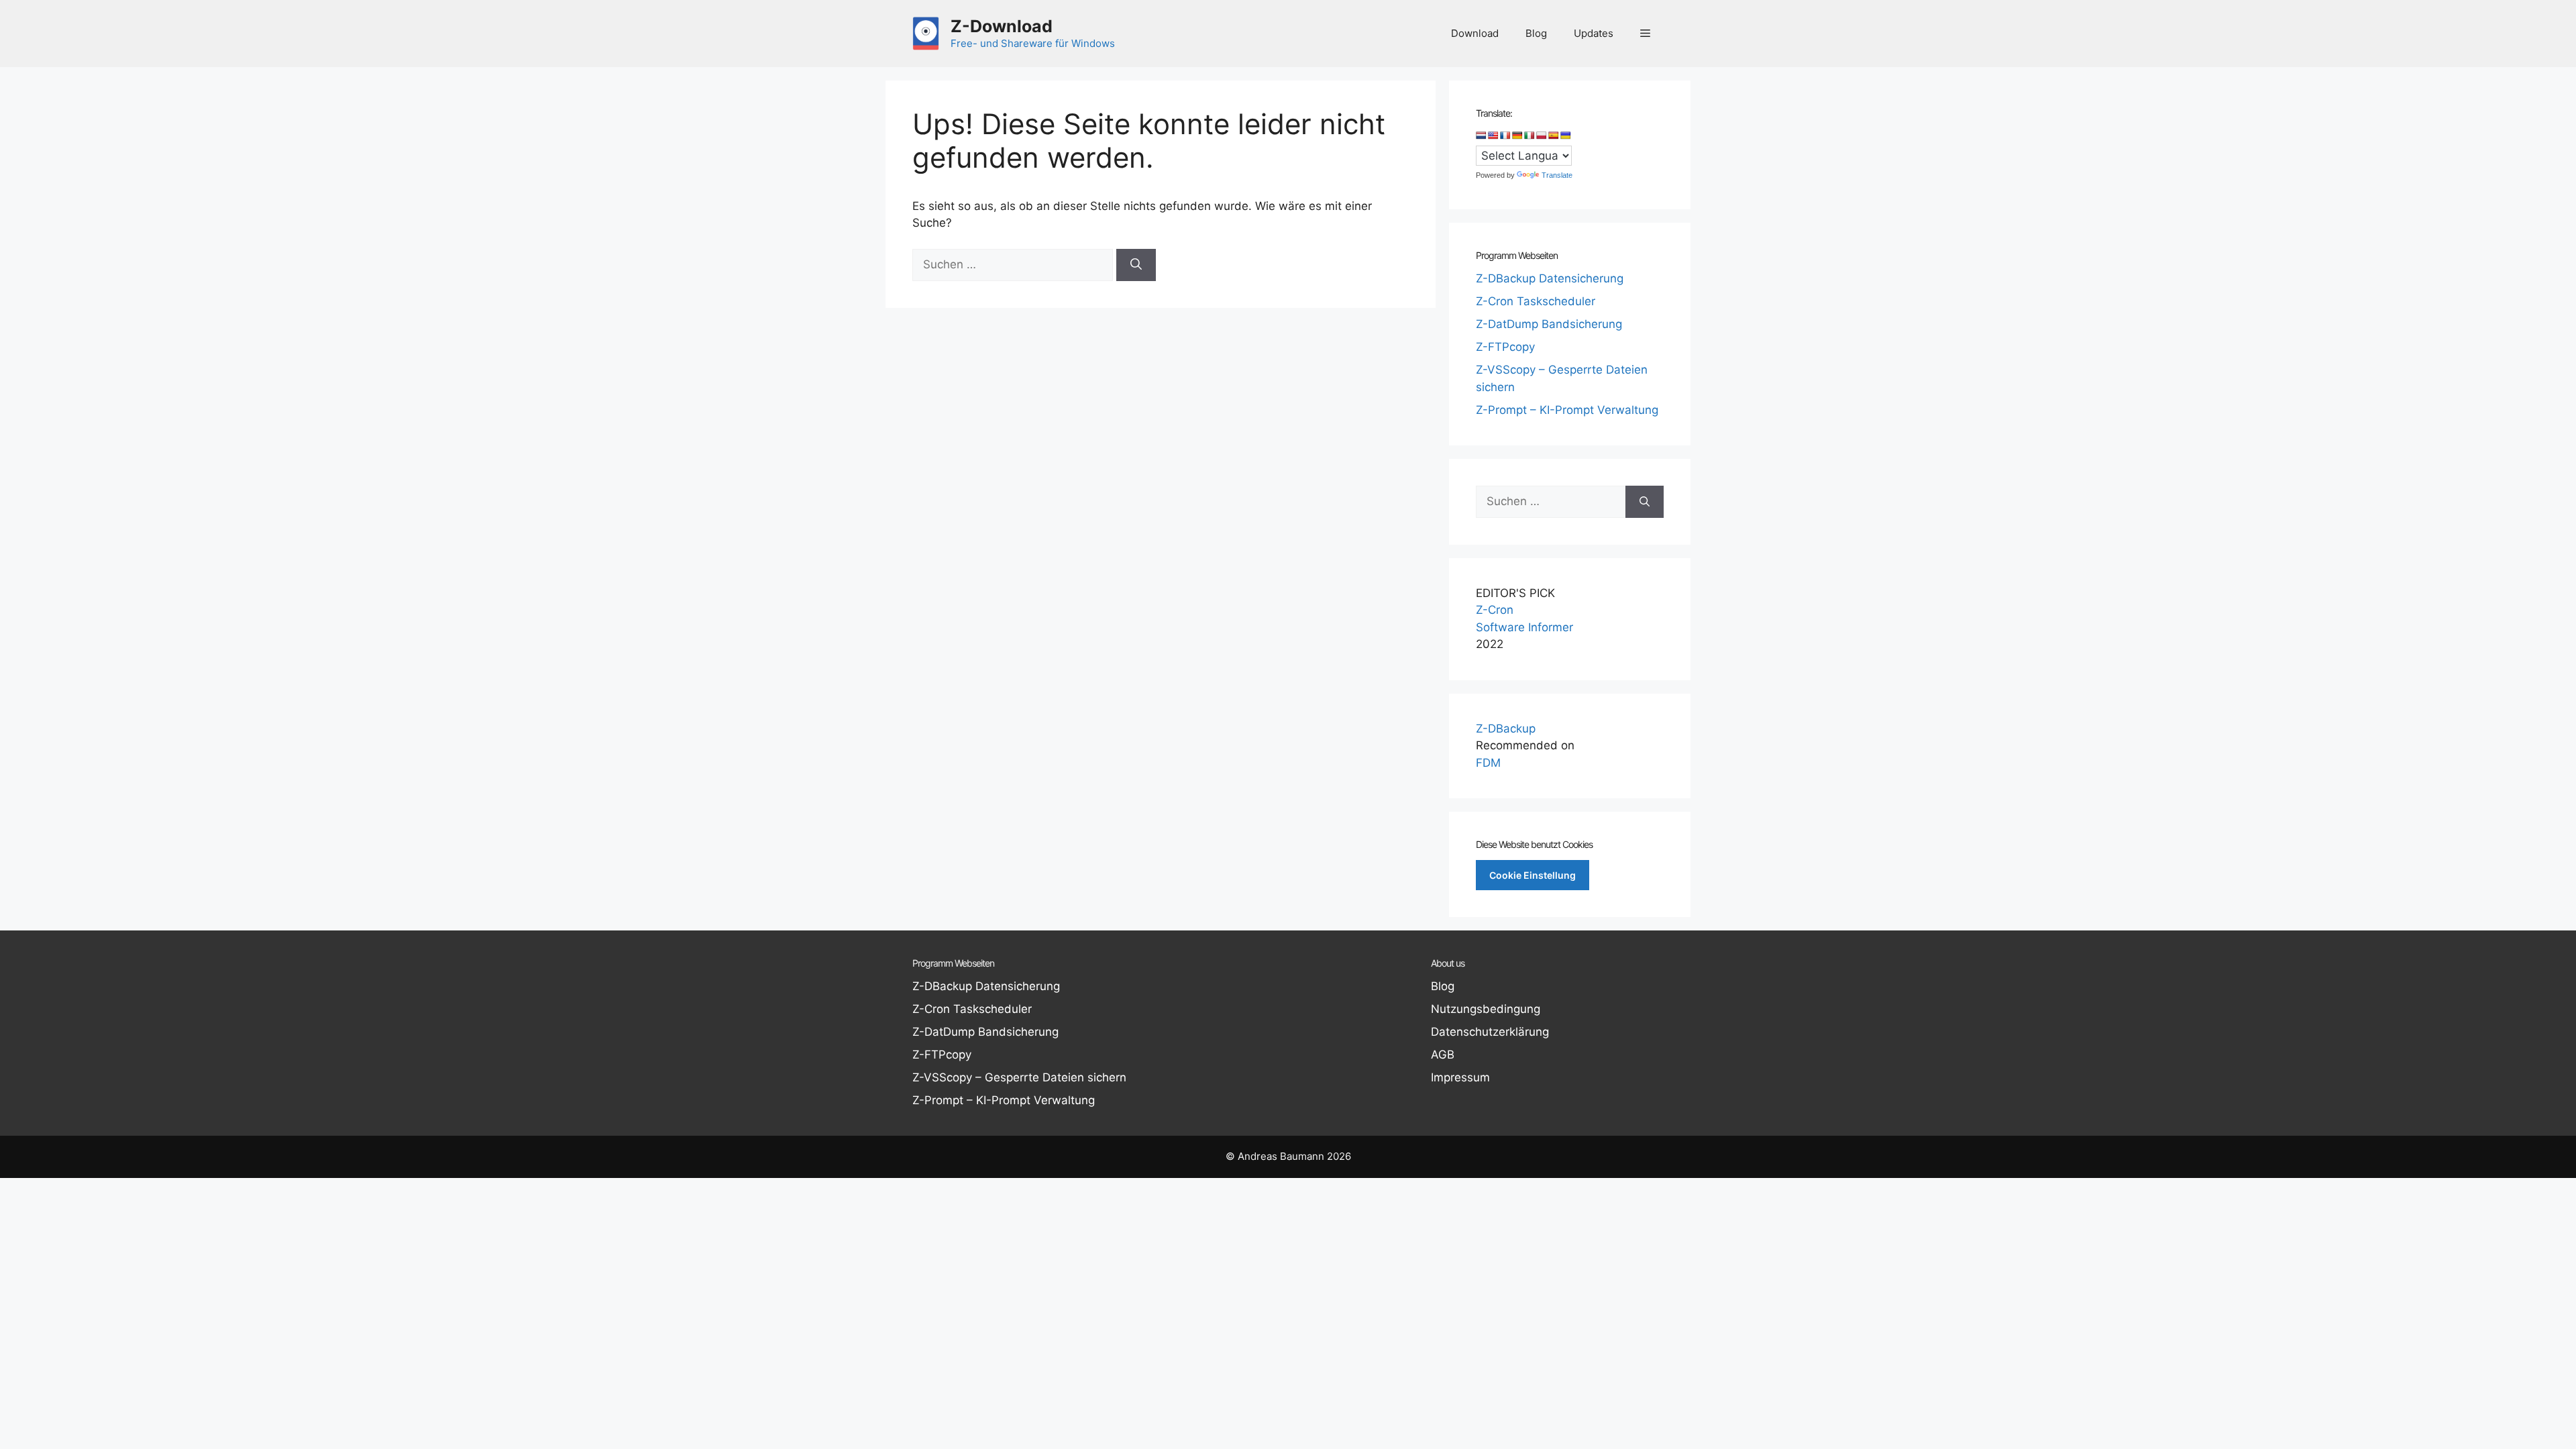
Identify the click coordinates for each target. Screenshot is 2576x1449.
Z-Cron (1495, 610)
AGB (1443, 1055)
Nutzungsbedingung (1486, 1009)
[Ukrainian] (1566, 136)
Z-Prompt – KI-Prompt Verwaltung (1567, 410)
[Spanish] (1554, 136)
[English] (1493, 136)
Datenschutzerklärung (1490, 1032)
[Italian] (1529, 136)
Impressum (1460, 1077)
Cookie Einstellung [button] (1533, 875)
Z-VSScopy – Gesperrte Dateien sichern (1019, 1077)
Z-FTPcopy (1505, 347)
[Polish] (1542, 136)
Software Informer (1524, 627)
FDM (1488, 763)
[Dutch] (1481, 136)
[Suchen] (1136, 265)
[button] (1645, 34)
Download (1475, 33)
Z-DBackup (1506, 729)
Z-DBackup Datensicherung (1550, 278)
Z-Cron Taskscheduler (1536, 301)
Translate (1557, 175)
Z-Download (1002, 26)
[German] (1517, 136)
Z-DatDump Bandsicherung (1549, 324)
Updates (1594, 33)
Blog (1536, 33)
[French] (1505, 136)
